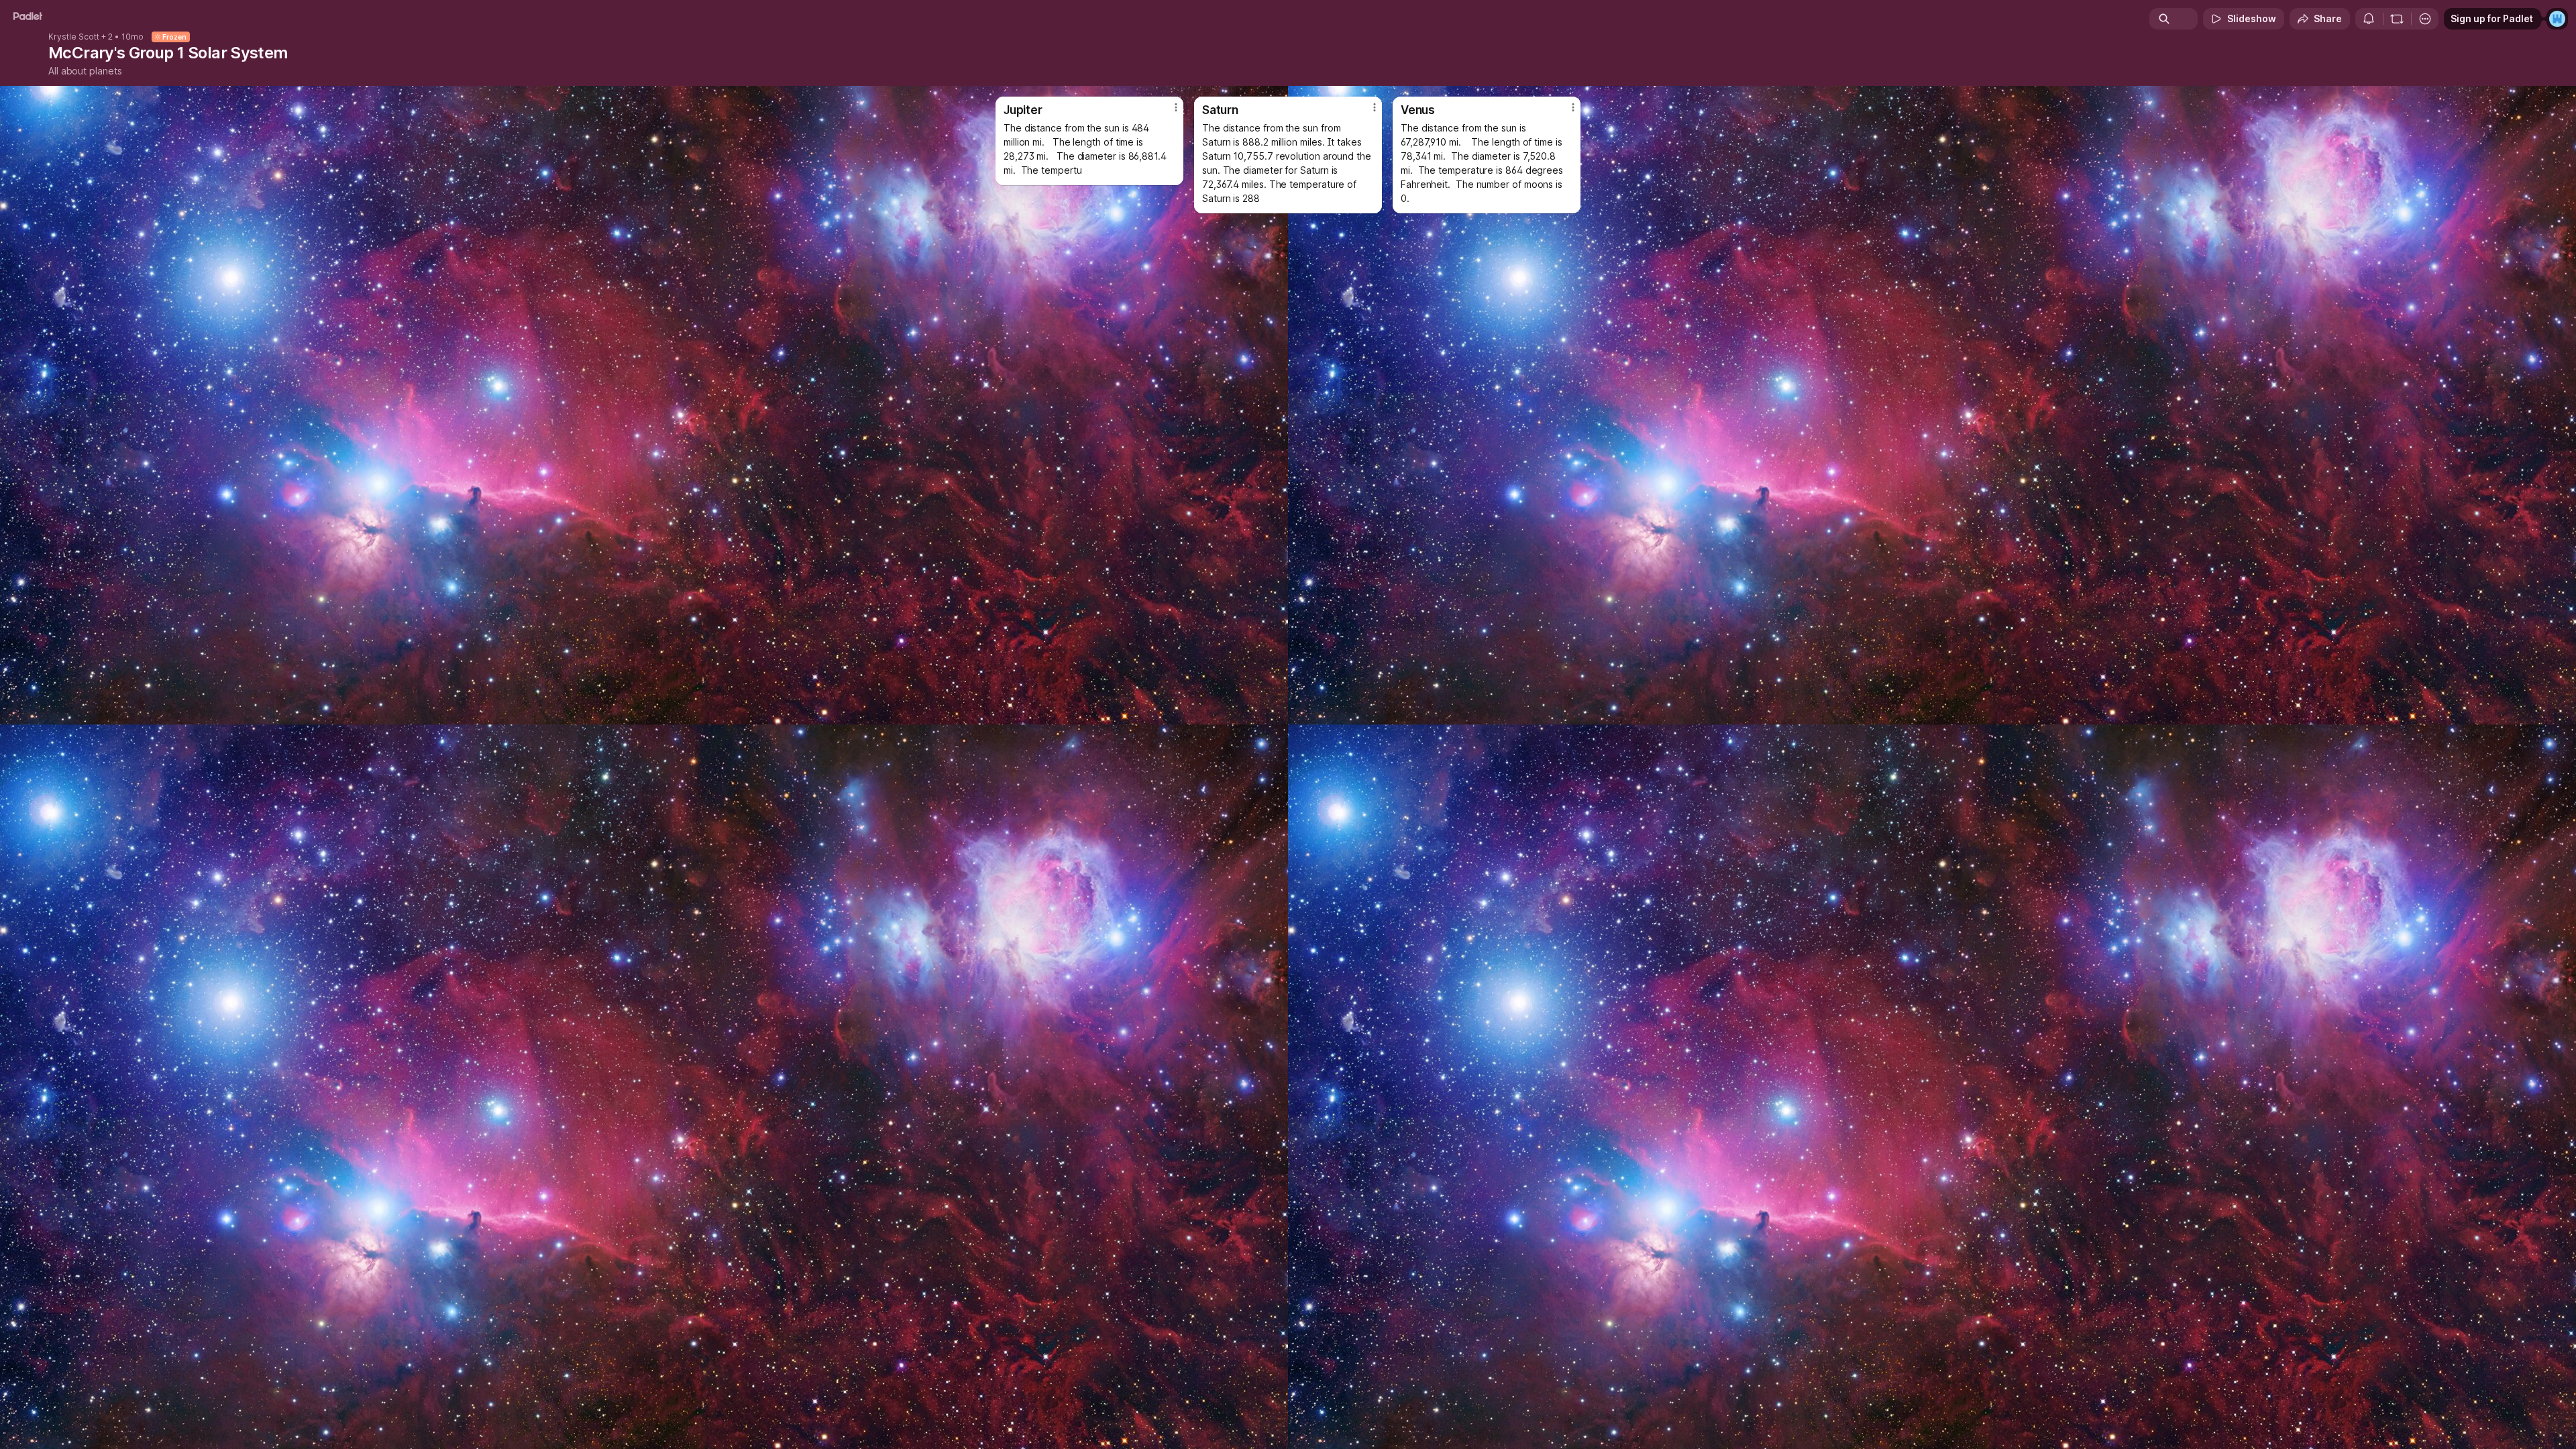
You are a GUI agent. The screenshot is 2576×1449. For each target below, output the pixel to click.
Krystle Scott (74, 37)
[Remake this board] (2397, 19)
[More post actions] (1176, 107)
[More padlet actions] (2425, 19)
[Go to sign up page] (2557, 19)
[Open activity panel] (2369, 19)
